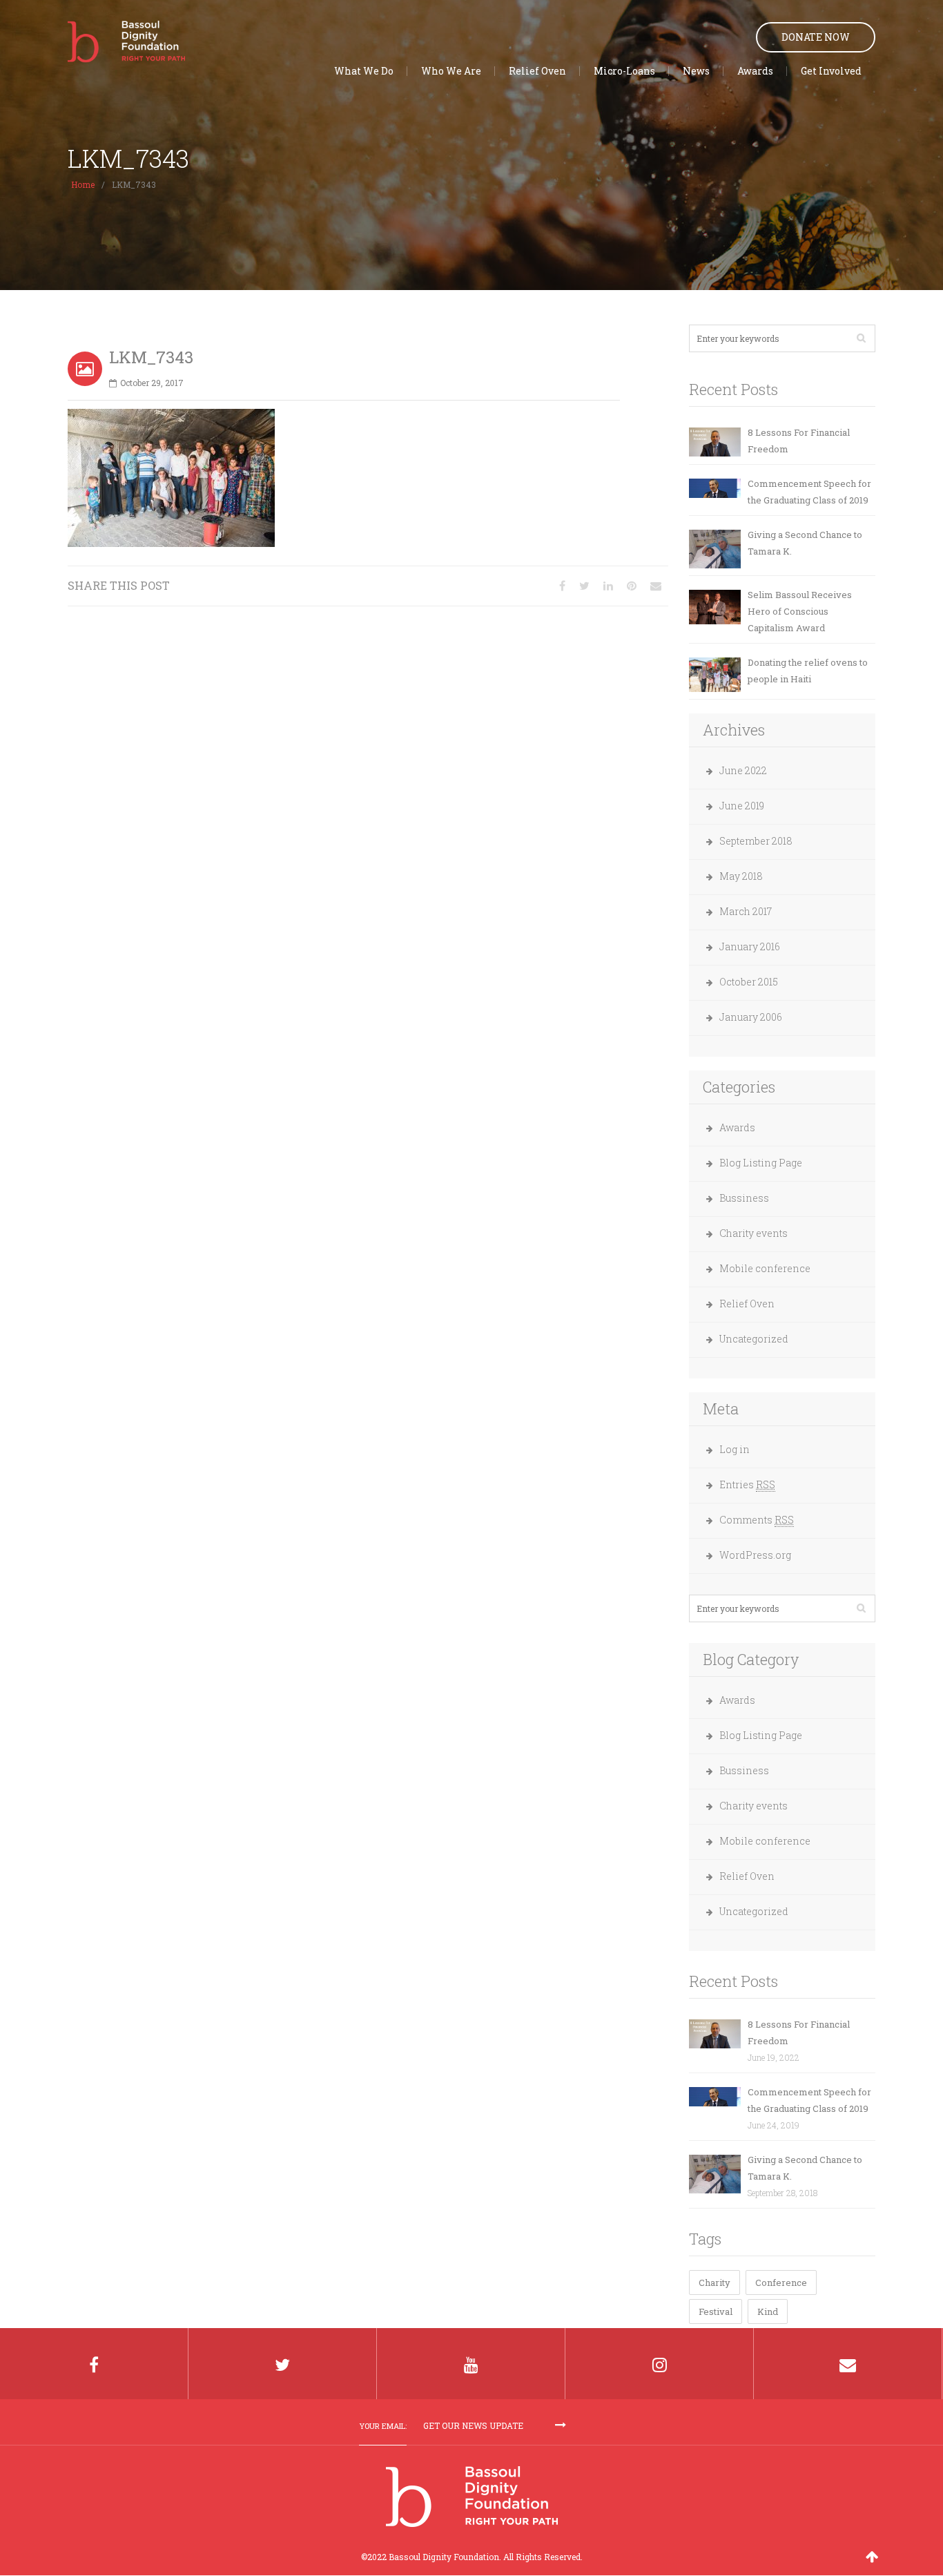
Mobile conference (765, 1268)
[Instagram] (660, 2364)
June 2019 (742, 806)
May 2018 (741, 876)
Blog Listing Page (761, 1163)
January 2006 (751, 1017)
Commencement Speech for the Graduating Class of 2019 (809, 492)
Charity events (754, 1233)
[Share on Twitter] (584, 585)
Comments (757, 1520)
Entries (747, 1484)
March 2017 (746, 911)
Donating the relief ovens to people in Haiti (808, 671)
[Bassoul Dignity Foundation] (126, 39)
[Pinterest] (632, 585)
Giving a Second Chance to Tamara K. (805, 543)
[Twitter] (283, 2364)
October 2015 (749, 982)
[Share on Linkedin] (608, 585)
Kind (768, 2311)
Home (83, 184)
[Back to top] (872, 2556)
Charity (714, 2282)
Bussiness (744, 1198)
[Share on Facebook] (562, 585)
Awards (737, 1127)
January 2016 (750, 946)
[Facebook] (94, 2364)
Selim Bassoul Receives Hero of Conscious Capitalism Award (800, 611)
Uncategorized (754, 1339)
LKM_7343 (151, 357)
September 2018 (756, 841)
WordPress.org (755, 1555)
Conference (781, 2282)
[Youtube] (471, 2364)
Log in (735, 1449)
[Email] (656, 585)
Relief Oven (747, 1304)
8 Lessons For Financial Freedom (799, 441)
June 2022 (743, 770)
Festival (716, 2311)
